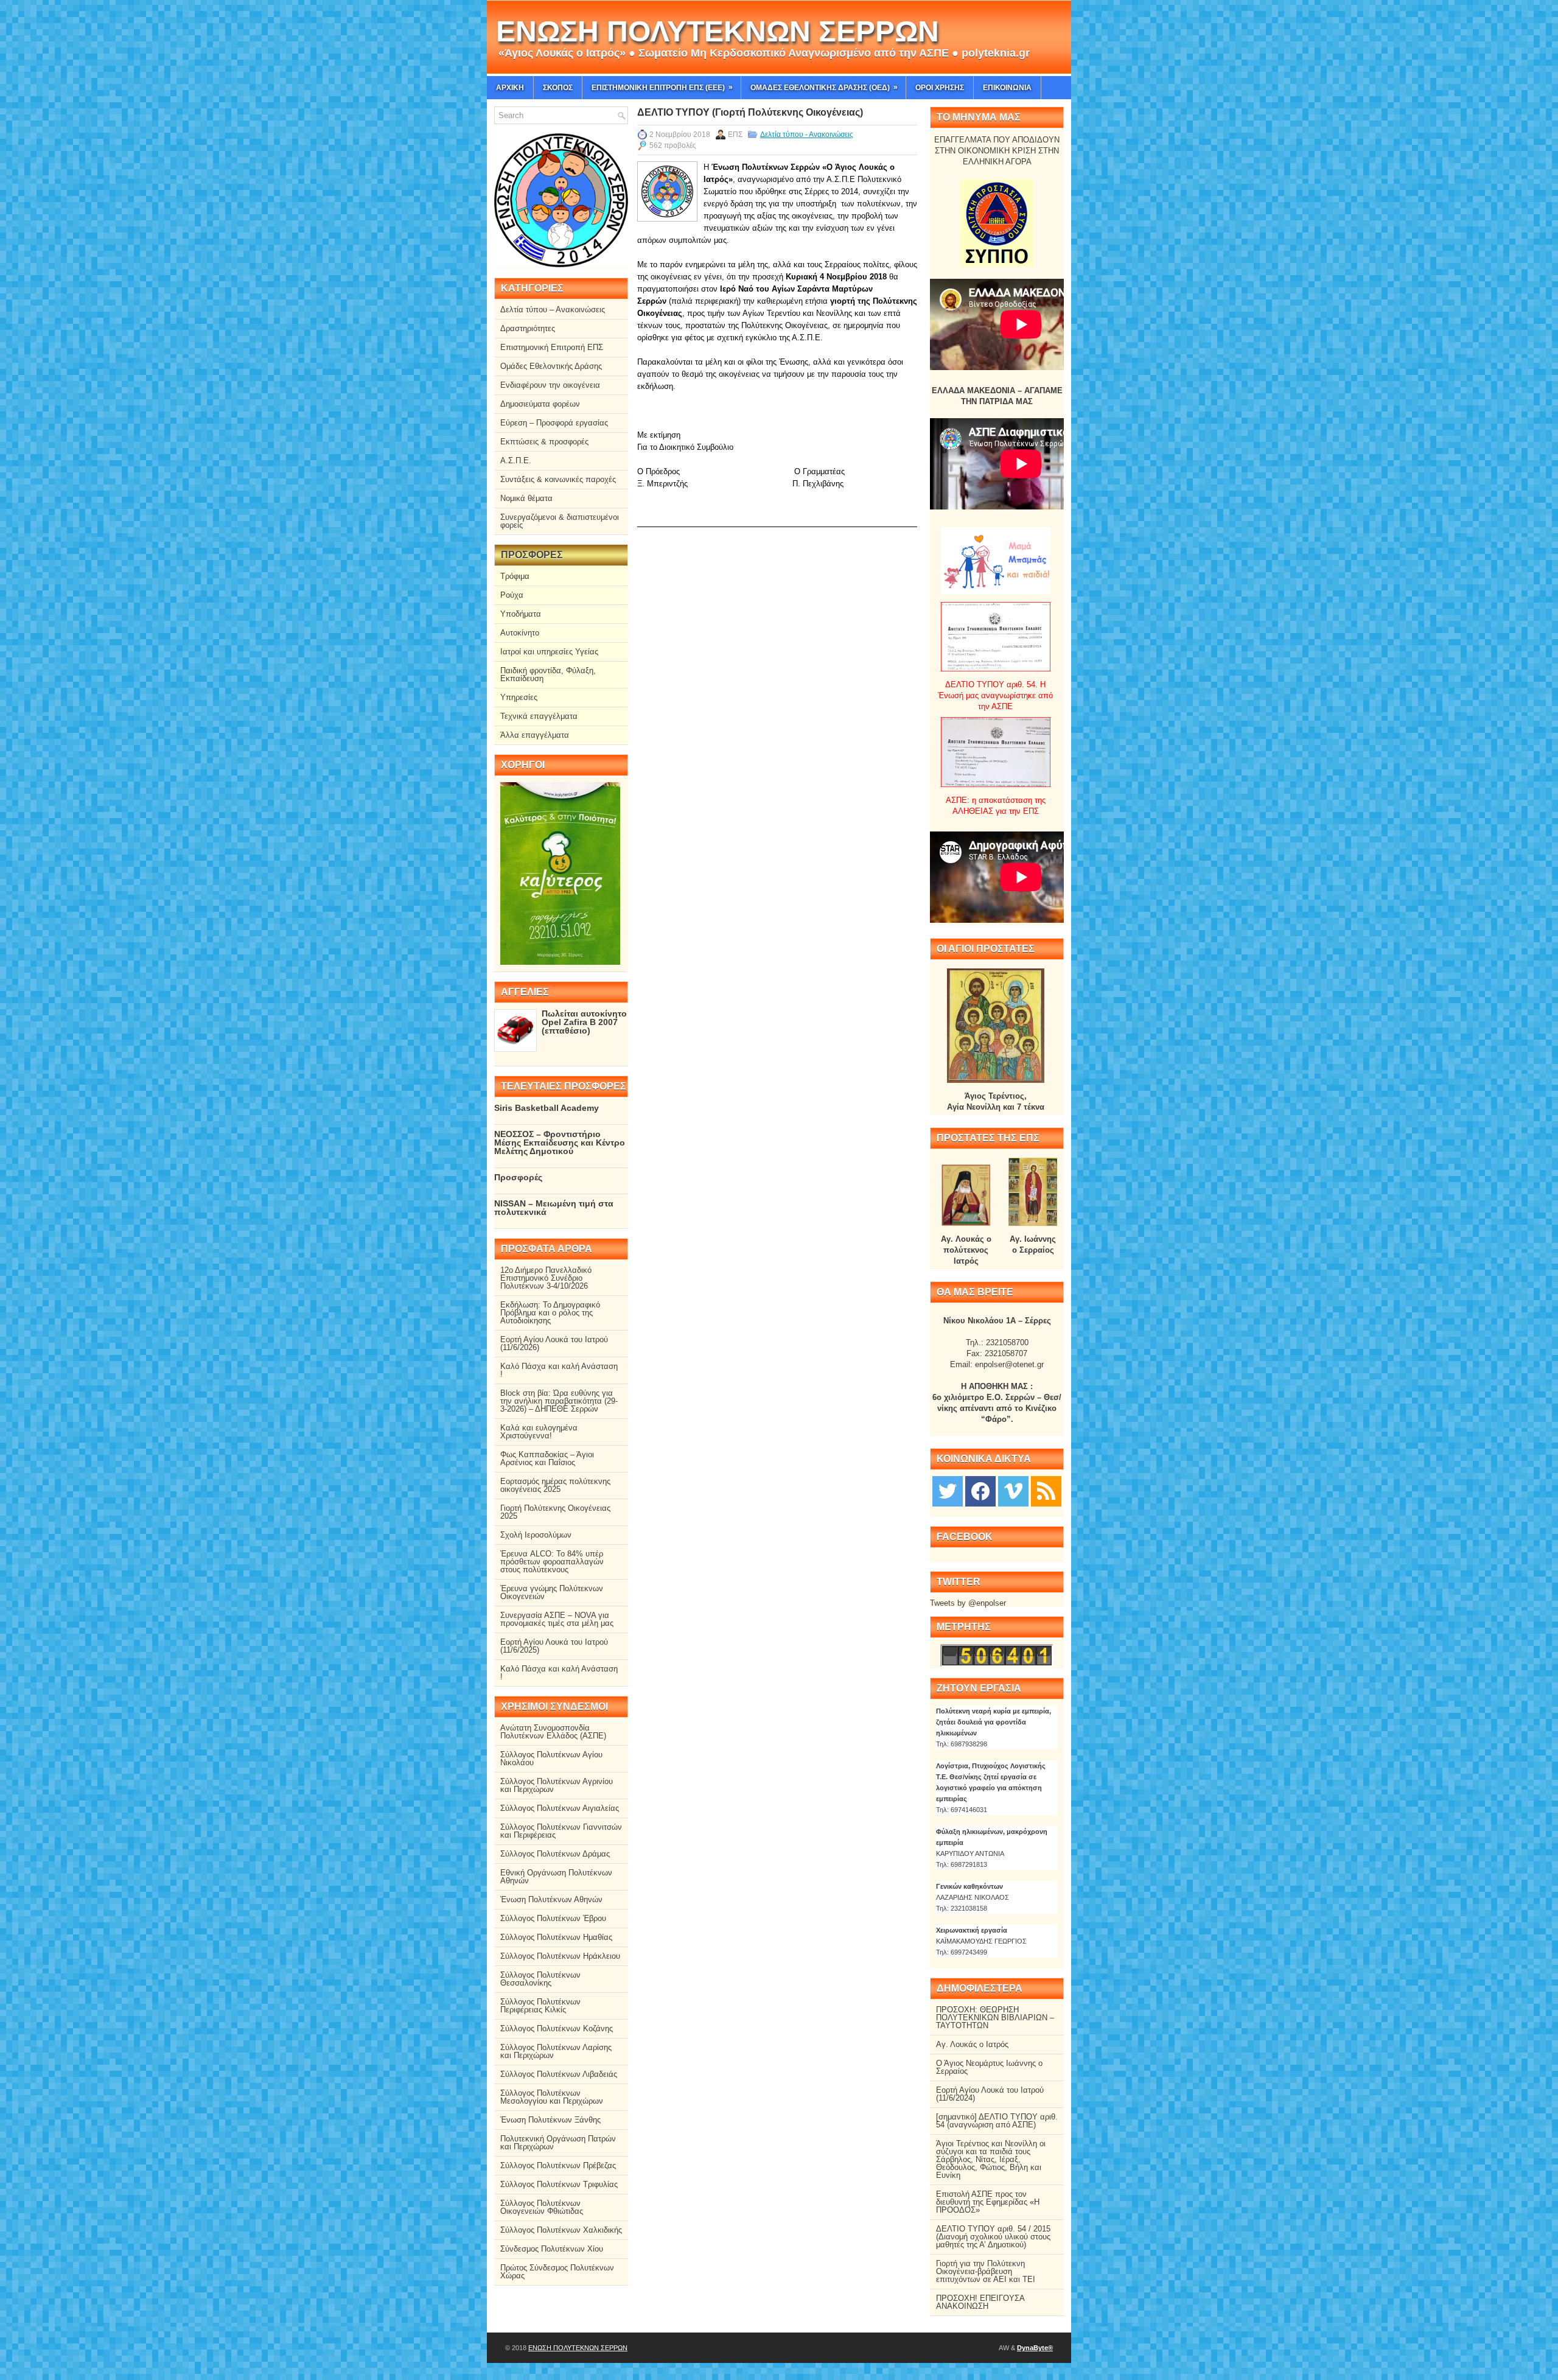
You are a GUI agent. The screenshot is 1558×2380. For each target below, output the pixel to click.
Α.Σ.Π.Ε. (516, 460)
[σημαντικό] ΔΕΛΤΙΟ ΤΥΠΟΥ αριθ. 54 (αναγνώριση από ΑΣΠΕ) (997, 2121)
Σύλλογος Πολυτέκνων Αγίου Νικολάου (551, 1759)
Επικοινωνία (1007, 88)
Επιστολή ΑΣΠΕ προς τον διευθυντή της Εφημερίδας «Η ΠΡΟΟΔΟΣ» (988, 2202)
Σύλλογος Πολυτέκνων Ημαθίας (556, 1937)
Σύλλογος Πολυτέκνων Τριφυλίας (559, 2184)
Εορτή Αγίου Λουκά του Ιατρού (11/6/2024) (990, 2094)
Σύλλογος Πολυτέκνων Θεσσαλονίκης (540, 1979)
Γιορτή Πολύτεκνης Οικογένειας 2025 (555, 1512)
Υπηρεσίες (519, 697)
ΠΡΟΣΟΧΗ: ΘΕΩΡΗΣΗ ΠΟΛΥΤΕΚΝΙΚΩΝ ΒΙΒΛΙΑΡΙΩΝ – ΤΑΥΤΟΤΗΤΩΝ (995, 2018)
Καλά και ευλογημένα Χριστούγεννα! (539, 1432)
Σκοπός (558, 88)
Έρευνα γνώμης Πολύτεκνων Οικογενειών (552, 1592)
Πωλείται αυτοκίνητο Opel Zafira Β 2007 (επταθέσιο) (584, 1022)
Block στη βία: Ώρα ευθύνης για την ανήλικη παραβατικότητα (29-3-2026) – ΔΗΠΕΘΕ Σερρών (559, 1401)
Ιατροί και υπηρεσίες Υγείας (549, 652)
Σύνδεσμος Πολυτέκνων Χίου (552, 2249)
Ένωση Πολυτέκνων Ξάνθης (550, 2120)
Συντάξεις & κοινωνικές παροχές (558, 479)
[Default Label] (1046, 1490)
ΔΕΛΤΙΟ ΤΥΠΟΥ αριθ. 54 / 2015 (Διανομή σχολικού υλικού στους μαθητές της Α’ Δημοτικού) (993, 2237)
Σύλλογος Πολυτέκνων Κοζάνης (557, 2028)
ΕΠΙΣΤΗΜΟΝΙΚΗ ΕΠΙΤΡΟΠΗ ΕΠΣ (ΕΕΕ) (662, 87)
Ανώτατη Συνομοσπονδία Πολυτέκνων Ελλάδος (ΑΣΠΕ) (553, 1732)
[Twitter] (948, 1490)
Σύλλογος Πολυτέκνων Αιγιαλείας (560, 1808)
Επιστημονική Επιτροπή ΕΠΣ (552, 347)
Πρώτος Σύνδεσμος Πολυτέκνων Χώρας (557, 2272)
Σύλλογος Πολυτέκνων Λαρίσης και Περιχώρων (556, 2051)
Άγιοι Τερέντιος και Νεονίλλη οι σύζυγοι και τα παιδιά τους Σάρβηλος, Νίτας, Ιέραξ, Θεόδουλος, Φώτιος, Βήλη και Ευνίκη (991, 2159)
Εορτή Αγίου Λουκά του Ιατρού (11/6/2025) (554, 1646)
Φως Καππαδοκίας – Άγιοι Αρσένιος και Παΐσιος (547, 1458)
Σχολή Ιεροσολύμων (536, 1535)
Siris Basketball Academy (547, 1108)
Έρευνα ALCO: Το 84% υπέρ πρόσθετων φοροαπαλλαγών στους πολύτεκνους (552, 1562)
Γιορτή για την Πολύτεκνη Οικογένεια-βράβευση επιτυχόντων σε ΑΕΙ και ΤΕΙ (986, 2271)
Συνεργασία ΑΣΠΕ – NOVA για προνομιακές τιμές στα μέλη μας (557, 1619)
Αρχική (510, 88)
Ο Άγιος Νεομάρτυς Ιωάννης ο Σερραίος (989, 2067)
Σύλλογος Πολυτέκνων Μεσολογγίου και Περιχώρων (552, 2097)
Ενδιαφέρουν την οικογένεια (550, 385)
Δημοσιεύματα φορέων (540, 404)
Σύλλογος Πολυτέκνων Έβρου (553, 1918)
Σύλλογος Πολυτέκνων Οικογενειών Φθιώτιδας (542, 2207)
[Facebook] (980, 1490)
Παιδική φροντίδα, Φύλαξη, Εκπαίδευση (548, 674)
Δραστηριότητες (528, 328)
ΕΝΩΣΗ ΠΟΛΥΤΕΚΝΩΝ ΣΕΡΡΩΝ (718, 31)
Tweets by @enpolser (968, 1603)
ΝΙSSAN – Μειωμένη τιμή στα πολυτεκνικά (554, 1208)
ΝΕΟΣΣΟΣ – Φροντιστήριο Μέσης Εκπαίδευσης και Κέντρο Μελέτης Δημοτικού (560, 1143)
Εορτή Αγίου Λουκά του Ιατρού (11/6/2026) (554, 1343)
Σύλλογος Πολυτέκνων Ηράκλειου (560, 1956)
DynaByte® (1035, 2348)
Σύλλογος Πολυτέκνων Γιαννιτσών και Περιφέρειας (561, 1831)
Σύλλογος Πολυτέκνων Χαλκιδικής (561, 2230)
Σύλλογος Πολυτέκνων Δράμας (555, 1854)
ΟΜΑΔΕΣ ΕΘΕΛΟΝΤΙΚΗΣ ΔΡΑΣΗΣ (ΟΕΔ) (824, 87)
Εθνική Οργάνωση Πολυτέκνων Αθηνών (556, 1877)
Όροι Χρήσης (940, 88)
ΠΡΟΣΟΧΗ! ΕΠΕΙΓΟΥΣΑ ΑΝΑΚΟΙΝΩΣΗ (980, 2302)
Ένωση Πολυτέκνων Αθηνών (551, 1899)
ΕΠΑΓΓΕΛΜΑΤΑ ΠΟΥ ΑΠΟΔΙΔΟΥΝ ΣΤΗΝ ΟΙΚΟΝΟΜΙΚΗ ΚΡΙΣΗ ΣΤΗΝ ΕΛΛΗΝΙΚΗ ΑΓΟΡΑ (997, 151)
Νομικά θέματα (526, 498)
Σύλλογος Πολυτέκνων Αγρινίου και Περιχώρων (557, 1785)
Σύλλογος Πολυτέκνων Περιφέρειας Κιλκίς (540, 2006)
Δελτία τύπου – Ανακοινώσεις (553, 310)
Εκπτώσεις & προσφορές (544, 442)
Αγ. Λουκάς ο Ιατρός (972, 2044)
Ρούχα (512, 595)
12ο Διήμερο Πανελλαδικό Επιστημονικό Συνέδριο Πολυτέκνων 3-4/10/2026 (546, 1278)
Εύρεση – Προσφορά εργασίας (554, 423)
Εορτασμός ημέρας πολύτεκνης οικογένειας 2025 (555, 1485)
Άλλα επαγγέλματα (535, 735)
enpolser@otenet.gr (1009, 1364)
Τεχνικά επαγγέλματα (539, 716)
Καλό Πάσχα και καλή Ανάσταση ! (559, 1370)
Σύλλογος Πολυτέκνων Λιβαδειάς (559, 2074)
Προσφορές (518, 1177)
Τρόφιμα (515, 576)
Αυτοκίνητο (520, 633)
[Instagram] (1013, 1490)
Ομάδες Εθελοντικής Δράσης (551, 366)
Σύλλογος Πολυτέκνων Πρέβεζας (558, 2165)
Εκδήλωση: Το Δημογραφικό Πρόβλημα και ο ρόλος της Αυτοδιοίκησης (550, 1313)
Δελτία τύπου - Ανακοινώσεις (807, 135)
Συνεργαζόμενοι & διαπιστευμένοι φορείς (560, 521)
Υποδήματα (521, 614)
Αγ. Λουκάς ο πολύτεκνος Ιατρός (966, 1250)
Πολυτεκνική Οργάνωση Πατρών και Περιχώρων (558, 2143)
